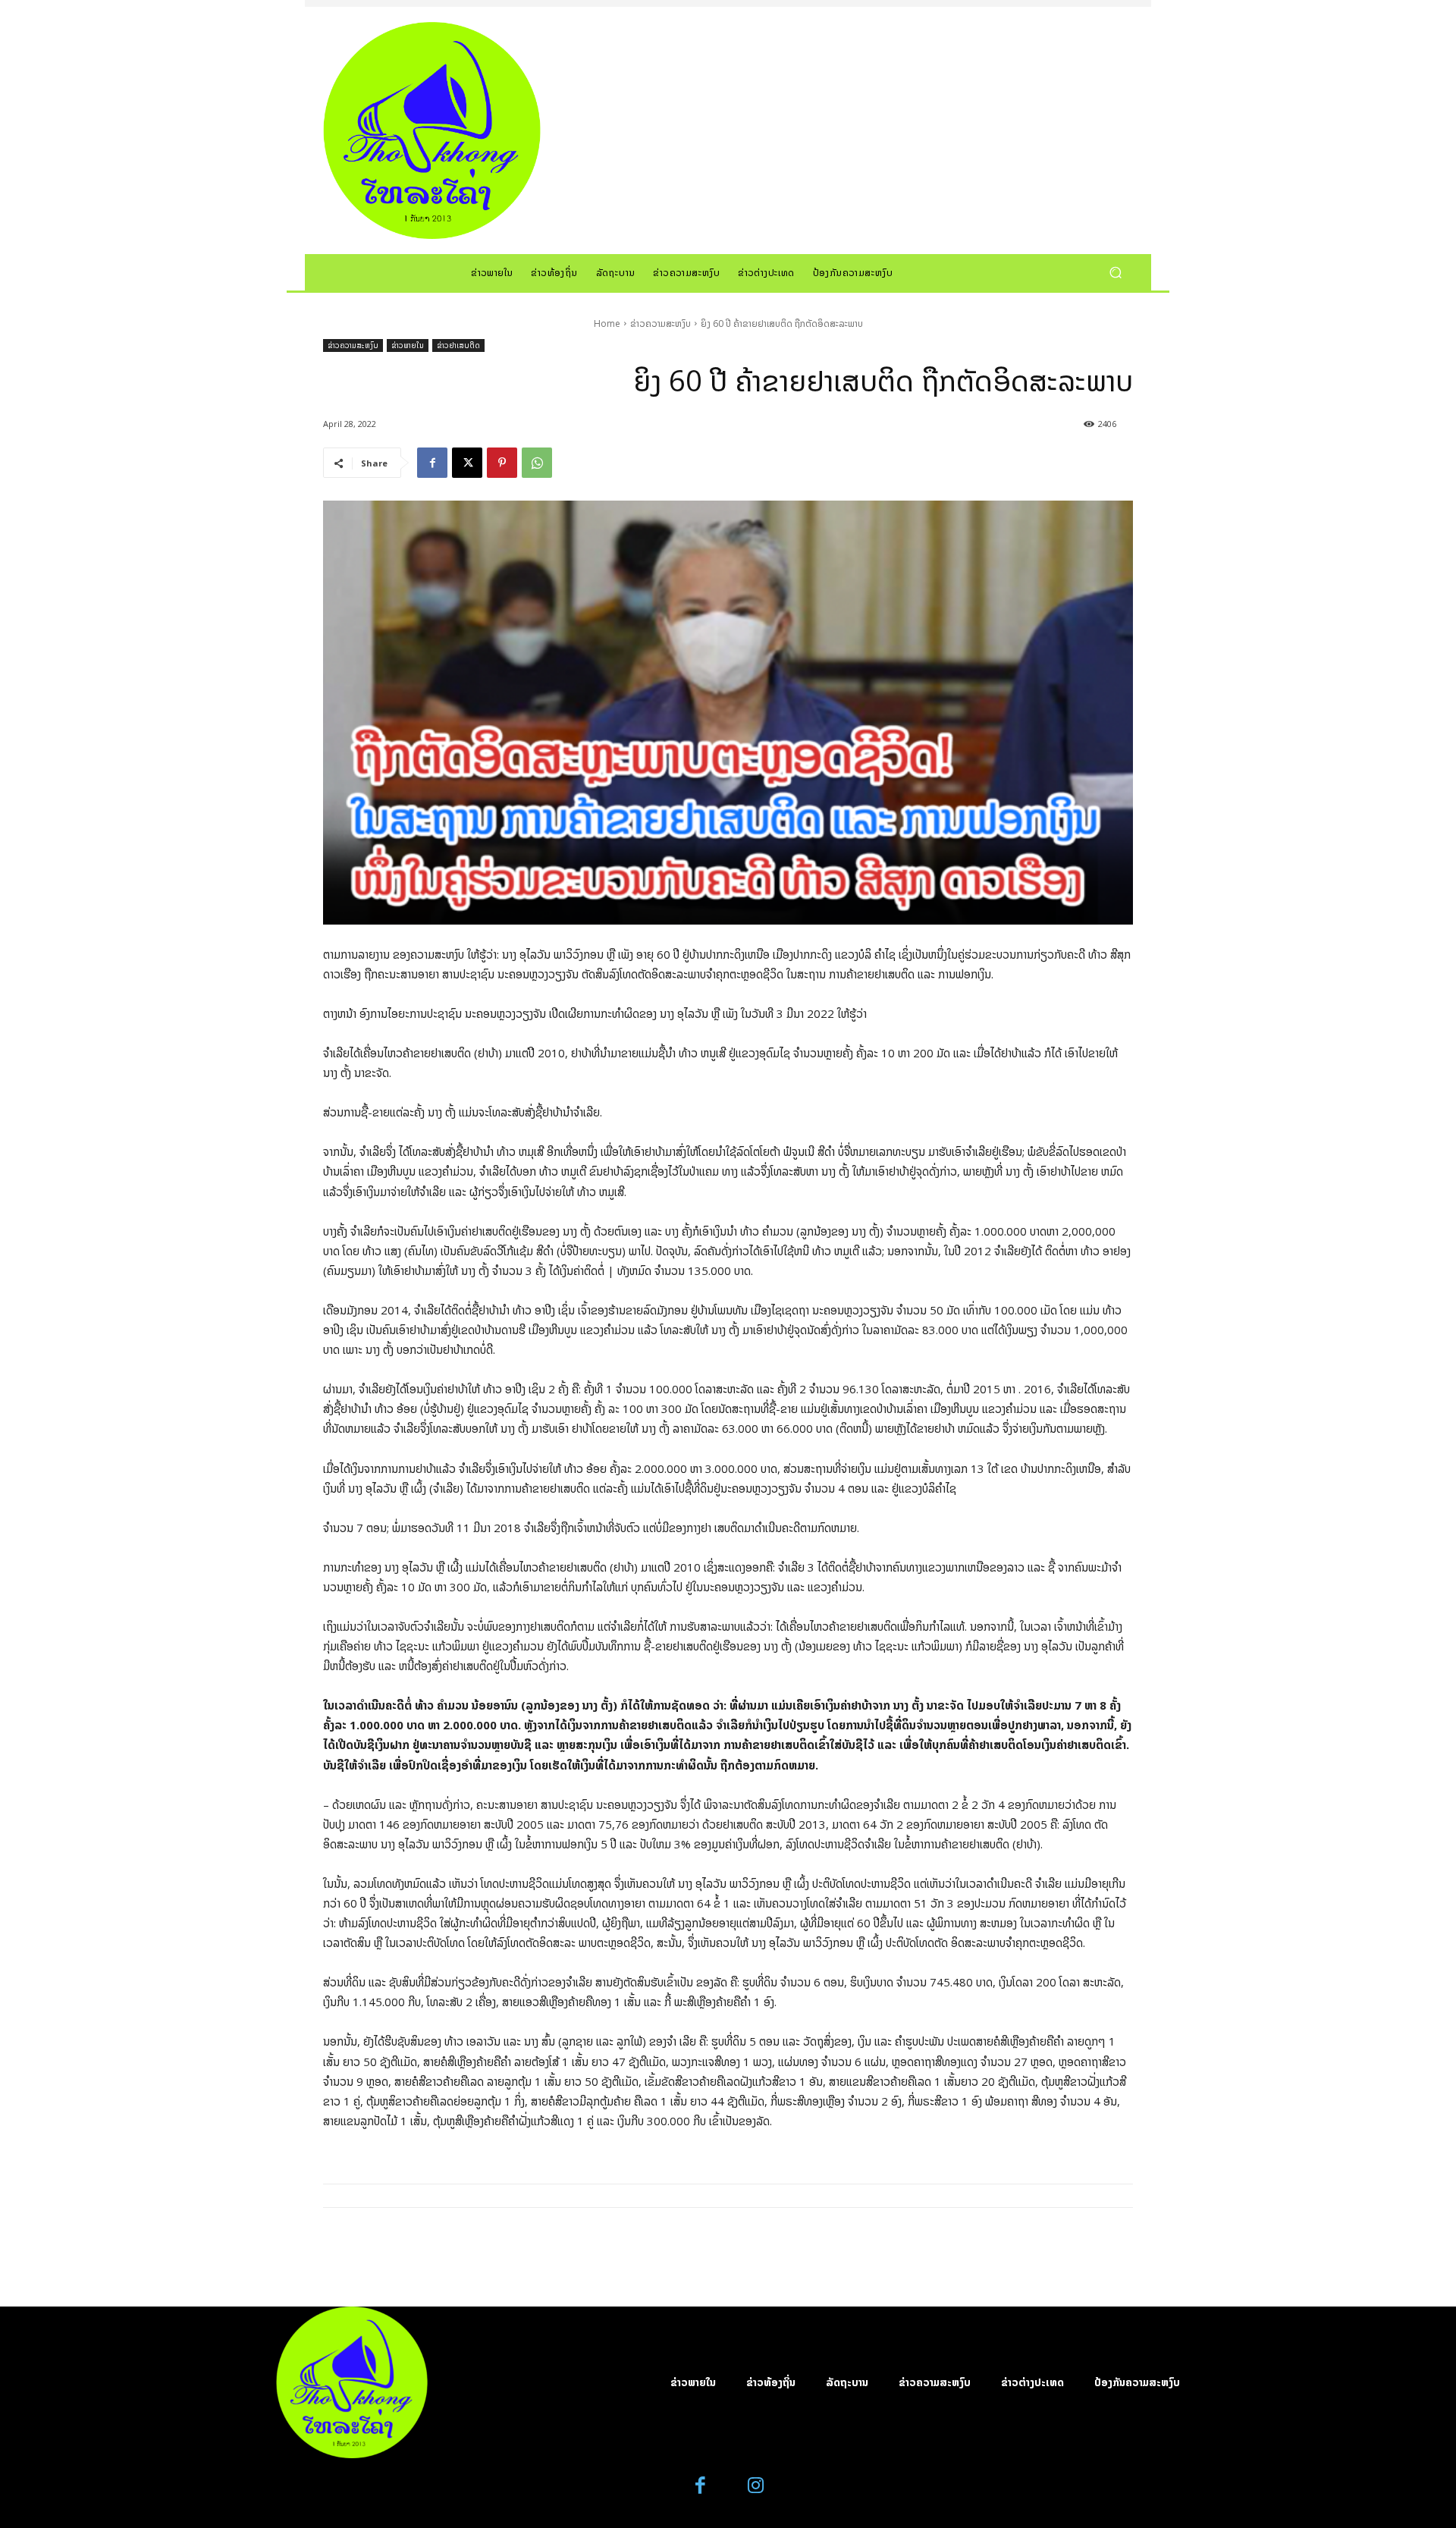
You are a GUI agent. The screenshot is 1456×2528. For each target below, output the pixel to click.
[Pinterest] (502, 463)
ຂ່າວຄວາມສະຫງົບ (661, 323)
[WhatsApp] (537, 463)
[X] (467, 463)
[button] (1115, 272)
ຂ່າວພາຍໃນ (408, 345)
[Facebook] (432, 463)
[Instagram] (756, 2486)
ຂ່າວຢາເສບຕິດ (458, 345)
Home (607, 323)
